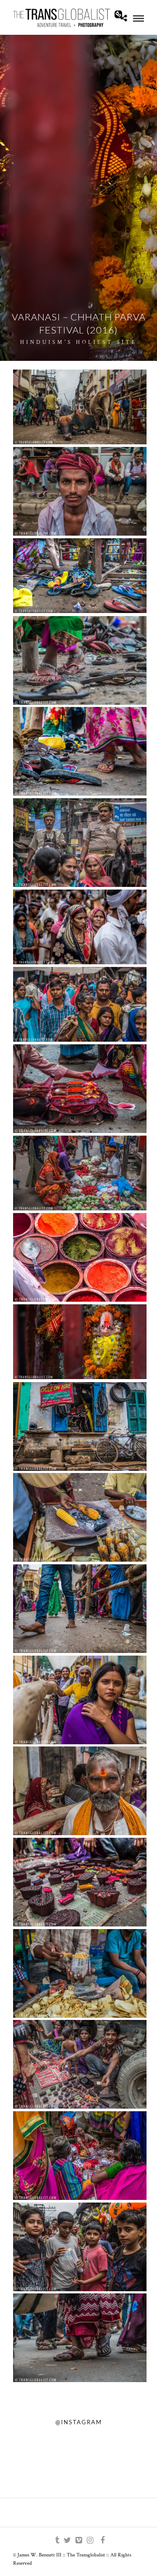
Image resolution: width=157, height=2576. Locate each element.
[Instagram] (90, 2540)
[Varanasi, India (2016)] (80, 407)
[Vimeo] (78, 2540)
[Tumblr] (56, 2540)
